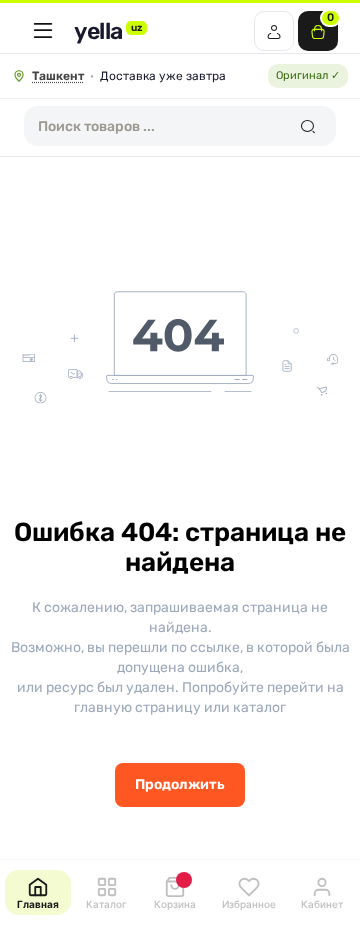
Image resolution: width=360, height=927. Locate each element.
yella (108, 31)
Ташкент (58, 76)
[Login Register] (274, 31)
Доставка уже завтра (163, 76)
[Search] (307, 126)
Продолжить (180, 784)
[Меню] (43, 31)
